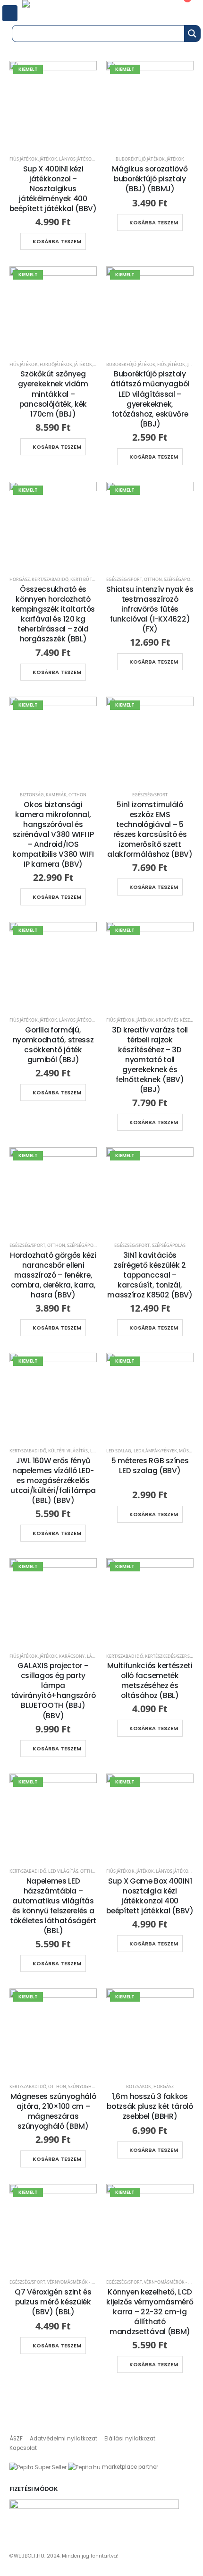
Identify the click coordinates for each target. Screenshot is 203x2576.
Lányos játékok (77, 159)
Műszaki (188, 1451)
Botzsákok (139, 2086)
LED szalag (119, 1451)
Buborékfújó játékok (140, 159)
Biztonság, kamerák (43, 795)
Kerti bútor (84, 579)
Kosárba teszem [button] (57, 241)
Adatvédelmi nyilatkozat (63, 2439)
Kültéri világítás (68, 1451)
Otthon (153, 579)
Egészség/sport (124, 579)
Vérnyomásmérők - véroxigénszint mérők (95, 2282)
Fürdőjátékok (56, 364)
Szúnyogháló (84, 2086)
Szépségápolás (181, 579)
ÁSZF (16, 2439)
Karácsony (72, 1656)
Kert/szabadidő (50, 579)
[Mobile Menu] (10, 13)
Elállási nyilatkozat (130, 2439)
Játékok (48, 159)
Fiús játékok (24, 159)
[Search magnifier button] (192, 34)
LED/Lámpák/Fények (156, 1451)
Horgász (20, 579)
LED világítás (63, 1871)
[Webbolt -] (56, 11)
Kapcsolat (23, 2448)
